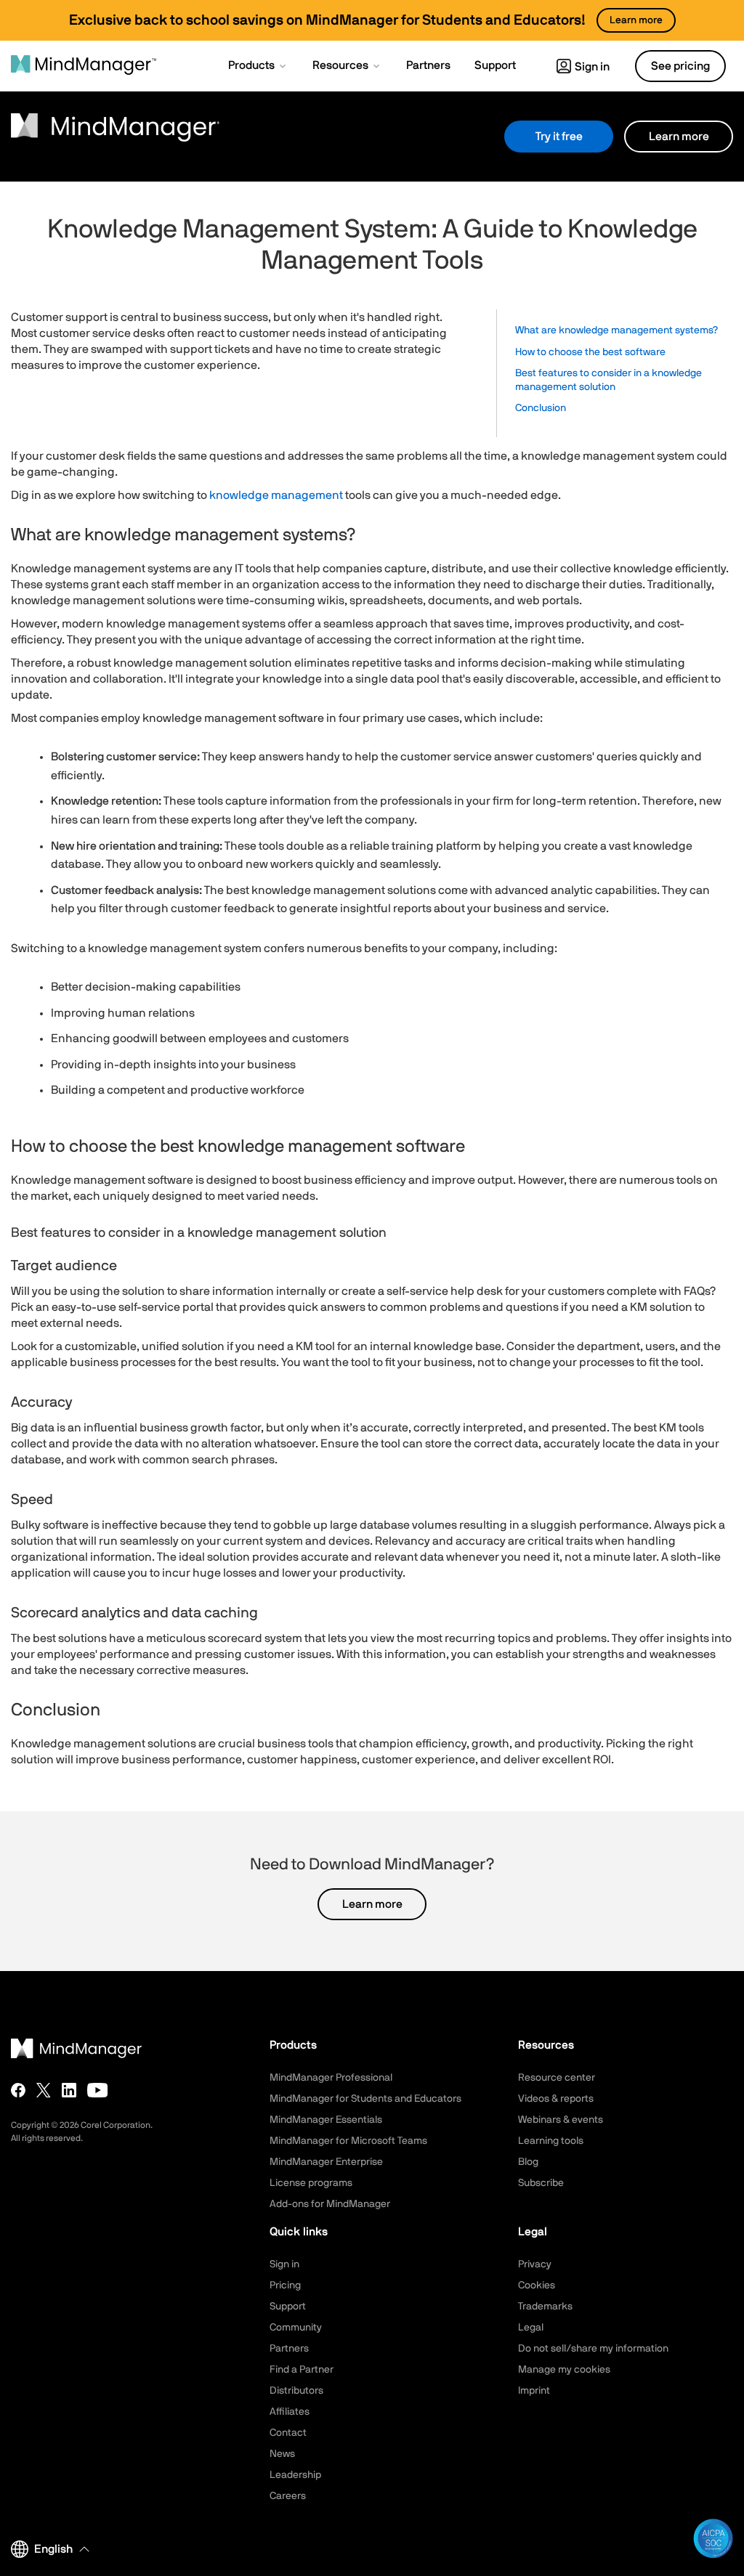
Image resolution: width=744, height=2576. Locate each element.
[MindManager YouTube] (98, 2090)
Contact (288, 2433)
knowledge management (276, 495)
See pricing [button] (680, 66)
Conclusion (541, 408)
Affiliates (290, 2412)
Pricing (285, 2286)
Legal (531, 2328)
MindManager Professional (331, 2078)
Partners (289, 2349)
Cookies (537, 2286)
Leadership (295, 2475)
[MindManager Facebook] (18, 2090)
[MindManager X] (44, 2090)
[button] (258, 67)
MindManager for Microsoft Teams (348, 2141)
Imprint (534, 2391)
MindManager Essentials (326, 2120)
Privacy (535, 2264)
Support (288, 2307)
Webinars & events (561, 2120)
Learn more (679, 137)
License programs (311, 2183)
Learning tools (551, 2141)
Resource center (557, 2078)
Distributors (296, 2391)
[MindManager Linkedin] (69, 2090)
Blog (528, 2162)
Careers (288, 2496)
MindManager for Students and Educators (365, 2099)
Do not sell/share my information (593, 2349)
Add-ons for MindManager (330, 2204)
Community (296, 2328)
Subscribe (541, 2183)
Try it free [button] (559, 137)
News (282, 2454)
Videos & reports (556, 2099)
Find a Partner (302, 2370)
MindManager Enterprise (326, 2162)
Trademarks (545, 2307)
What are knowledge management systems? (616, 330)
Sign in (592, 67)
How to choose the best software (590, 352)
